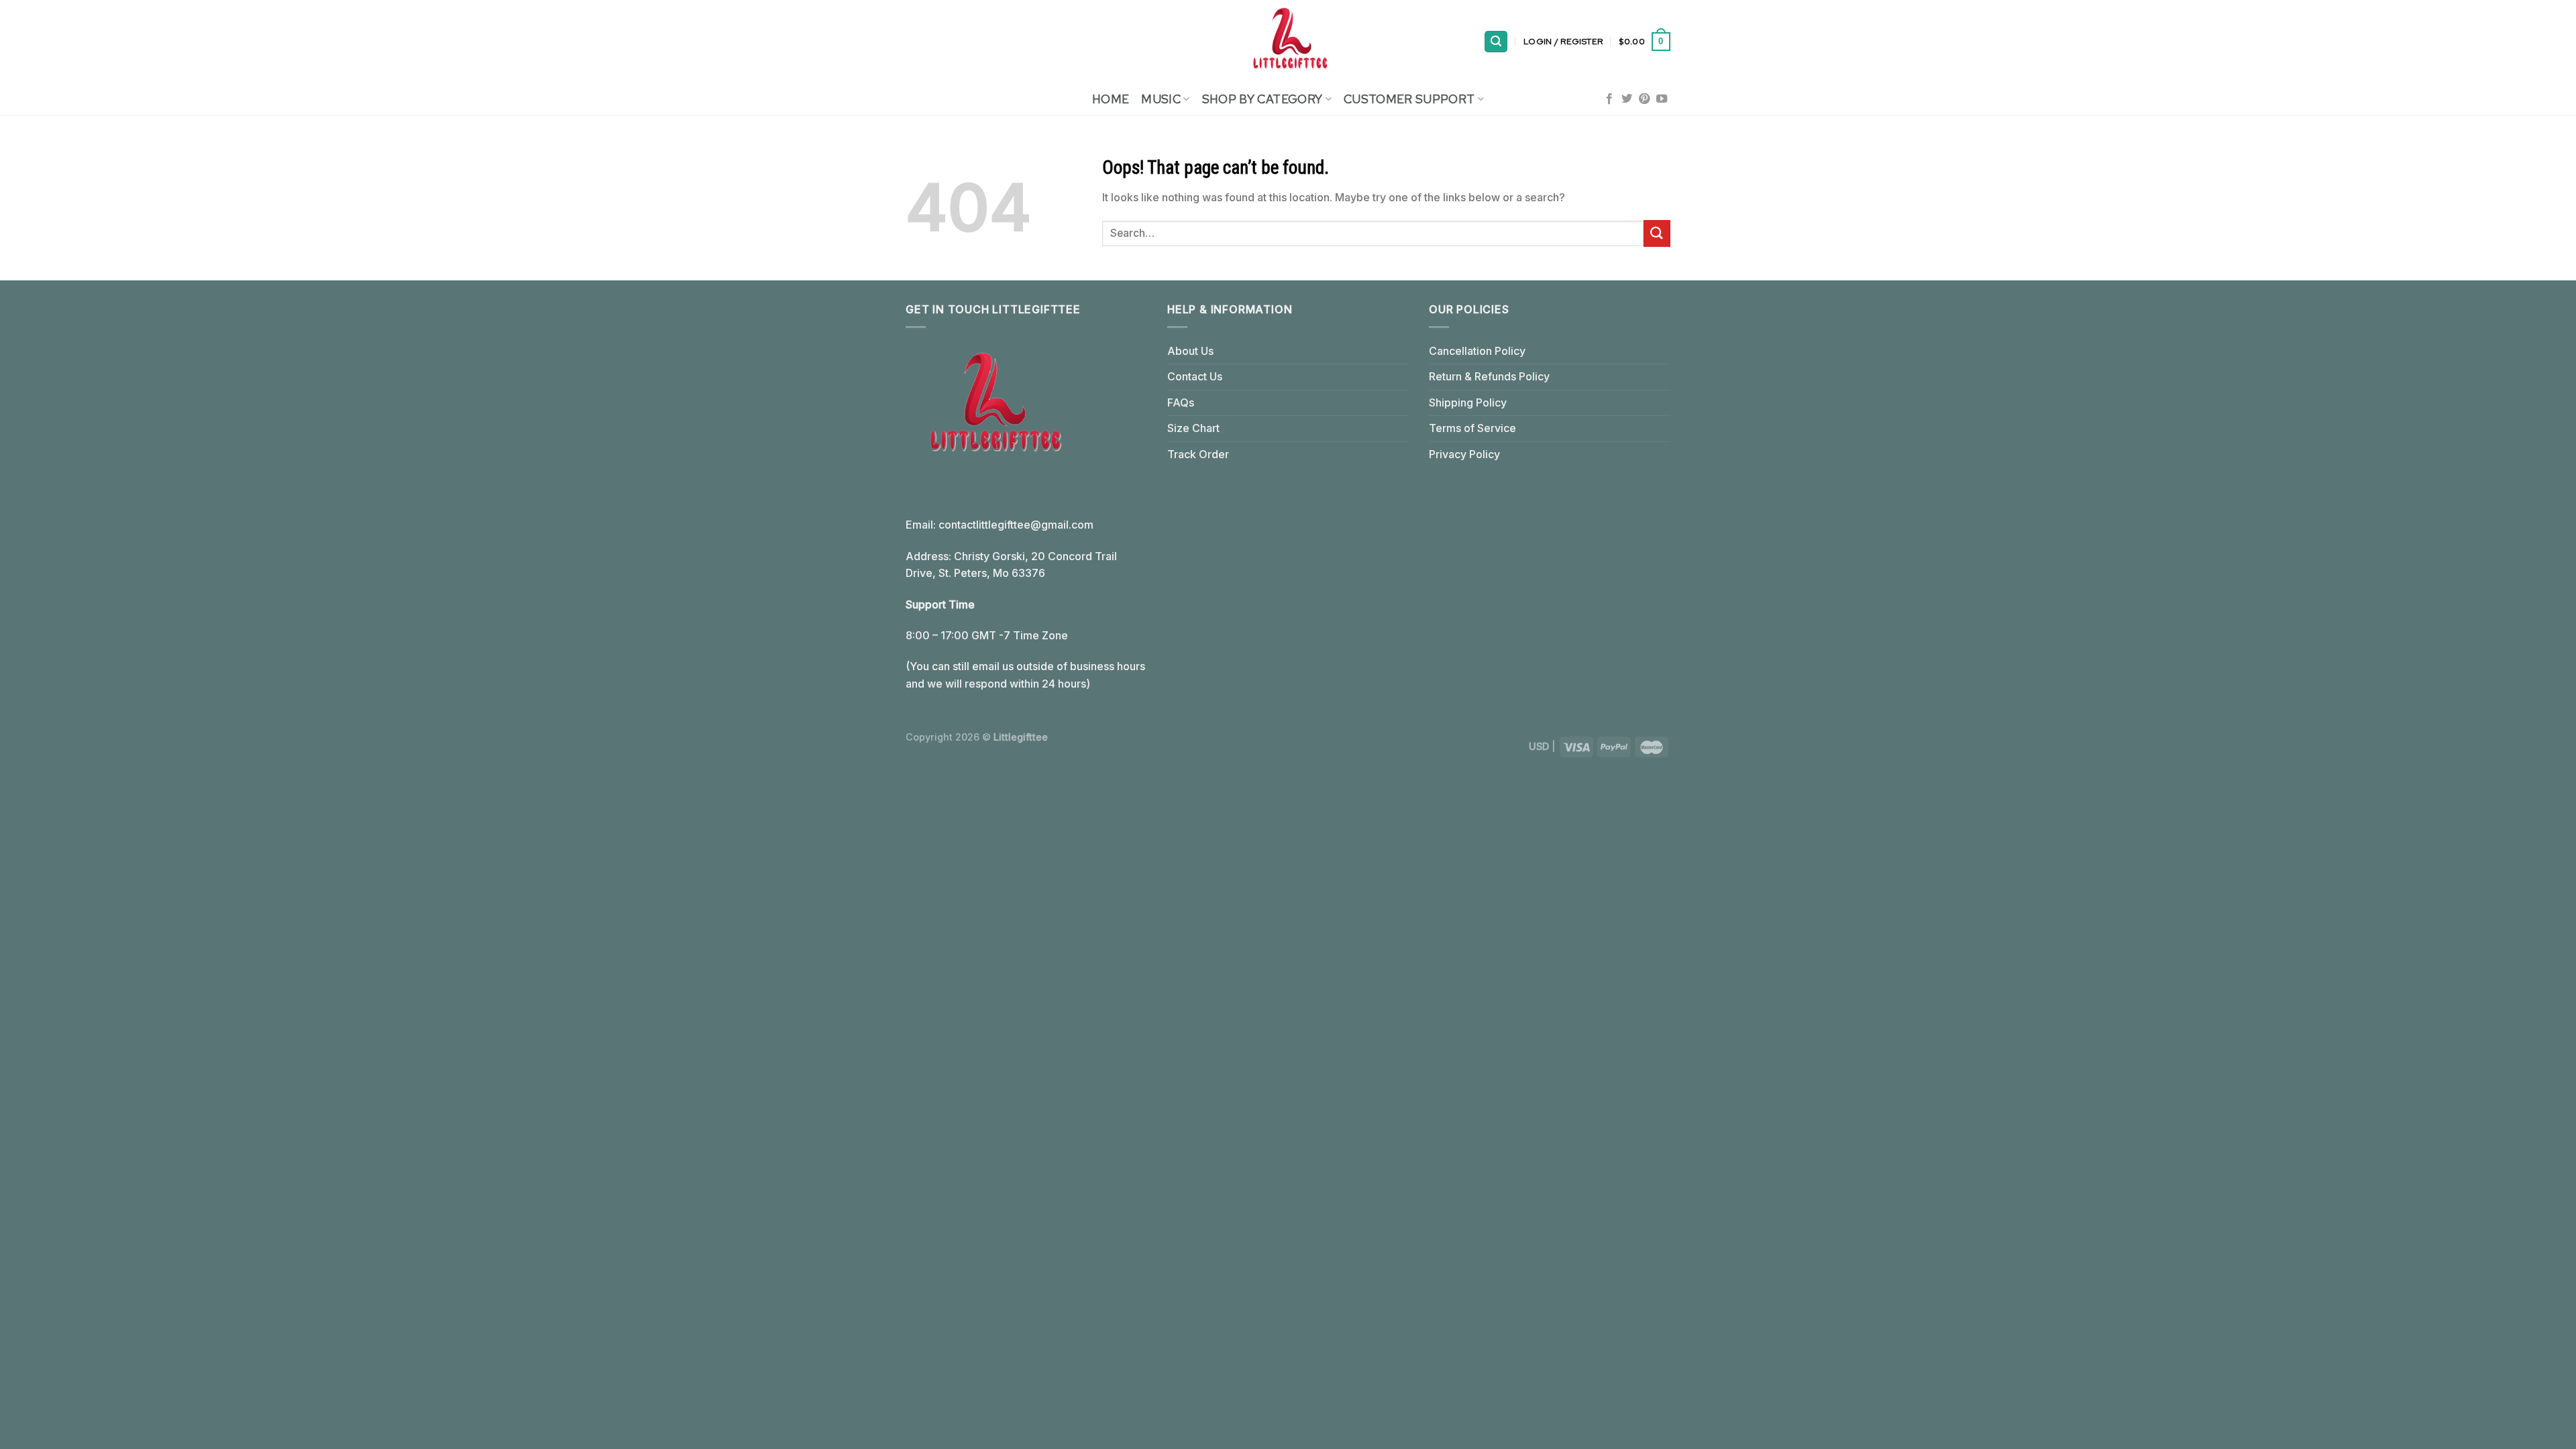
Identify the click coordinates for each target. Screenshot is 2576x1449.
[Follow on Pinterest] (1644, 99)
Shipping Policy (1468, 402)
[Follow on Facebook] (1609, 99)
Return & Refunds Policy (1489, 376)
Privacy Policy (1464, 454)
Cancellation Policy (1477, 351)
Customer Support (1409, 99)
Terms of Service (1472, 428)
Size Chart (1193, 428)
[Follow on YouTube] (1662, 99)
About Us (1190, 351)
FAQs (1181, 402)
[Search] (1496, 42)
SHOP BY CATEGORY (1263, 99)
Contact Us (1195, 376)
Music (1161, 99)
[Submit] (1657, 233)
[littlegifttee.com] (1288, 42)
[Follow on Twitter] (1627, 99)
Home (1111, 99)
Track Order (1198, 454)
